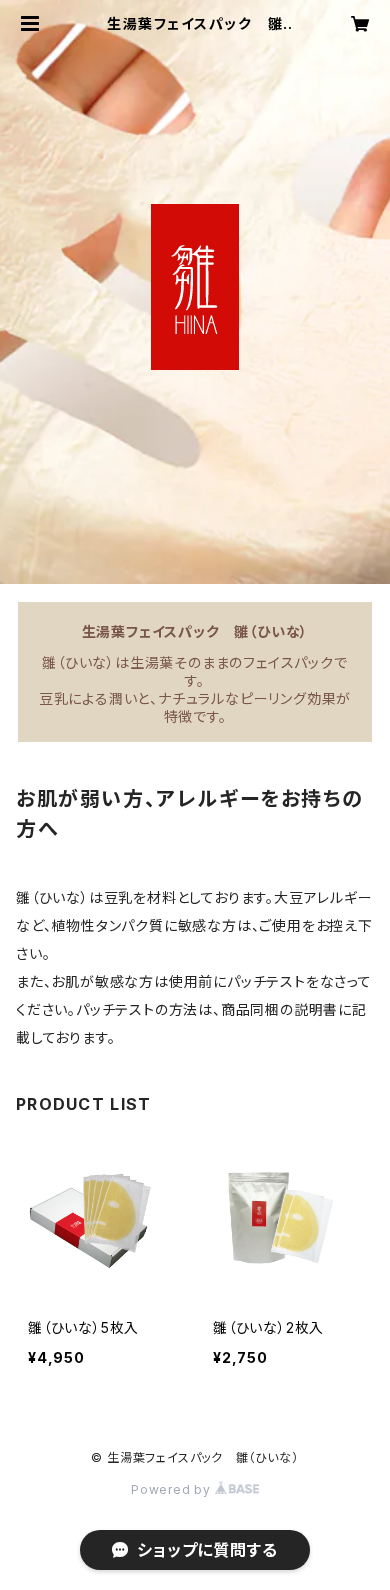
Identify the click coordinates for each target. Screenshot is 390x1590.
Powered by (173, 1489)
